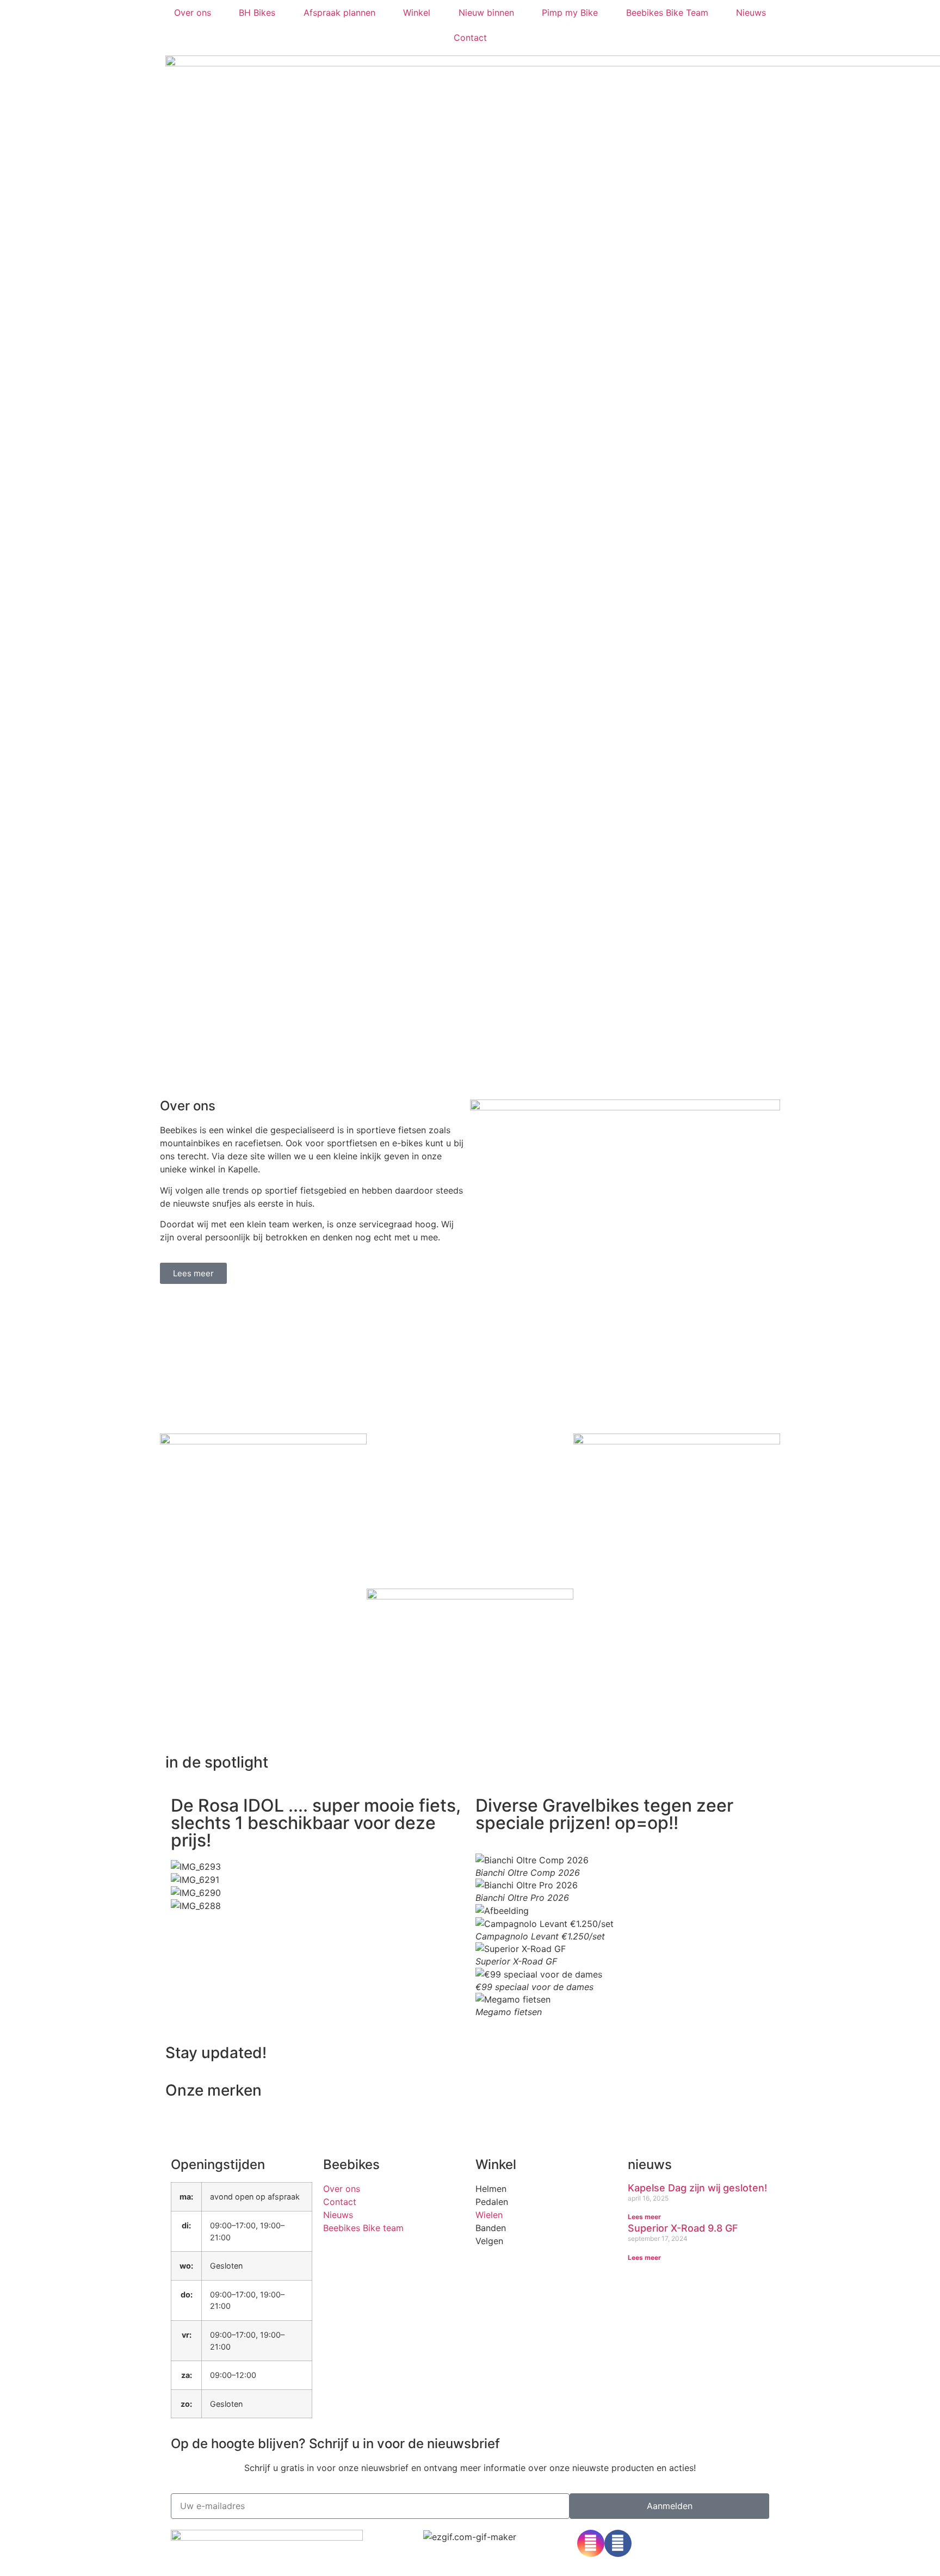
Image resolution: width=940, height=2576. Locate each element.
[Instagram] (591, 2543)
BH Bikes (257, 13)
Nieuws (751, 13)
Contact (470, 38)
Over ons (193, 13)
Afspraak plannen (339, 13)
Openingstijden (218, 2164)
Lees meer (644, 2217)
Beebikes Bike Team (667, 13)
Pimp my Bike (570, 13)
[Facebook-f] (618, 2543)
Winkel (417, 13)
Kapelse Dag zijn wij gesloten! (697, 2188)
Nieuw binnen (486, 13)
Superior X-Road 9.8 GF (683, 2228)
